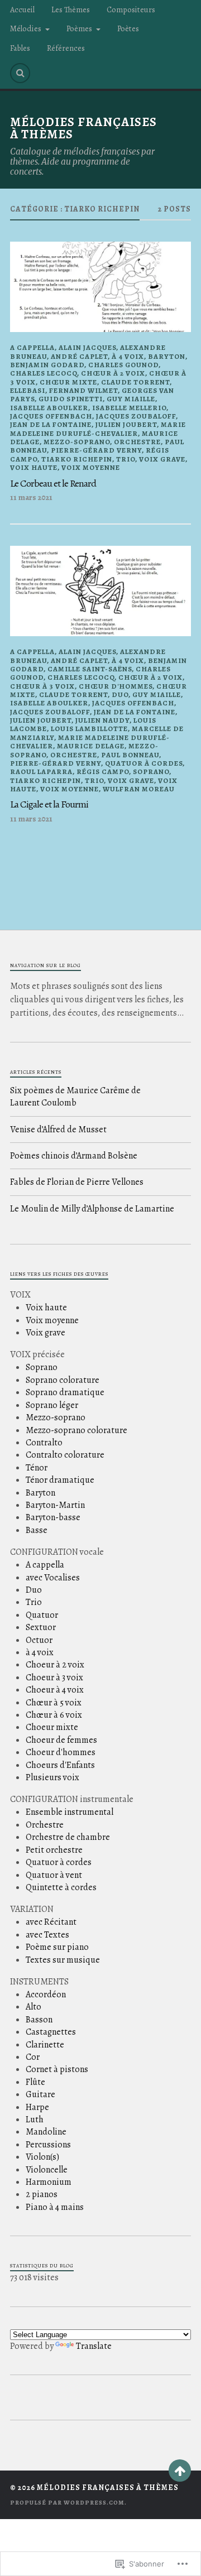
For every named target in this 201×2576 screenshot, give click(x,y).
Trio (126, 459)
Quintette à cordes (61, 1887)
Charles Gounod (123, 365)
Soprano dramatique (65, 1392)
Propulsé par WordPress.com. (68, 2503)
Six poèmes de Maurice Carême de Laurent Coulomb (75, 1097)
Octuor (39, 1640)
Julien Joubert (126, 424)
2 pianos (42, 2194)
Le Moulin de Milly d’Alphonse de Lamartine (92, 1209)
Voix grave (162, 459)
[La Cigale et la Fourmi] (100, 591)
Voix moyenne (91, 467)
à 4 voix (128, 356)
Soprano (151, 772)
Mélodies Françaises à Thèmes (83, 128)
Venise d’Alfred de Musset (58, 1130)
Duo (120, 695)
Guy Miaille (131, 399)
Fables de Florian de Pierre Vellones (77, 1182)
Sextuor (41, 1627)
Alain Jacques (87, 347)
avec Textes (47, 1935)
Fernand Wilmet (83, 390)
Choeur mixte (52, 1727)
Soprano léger (52, 1405)
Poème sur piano (57, 1947)
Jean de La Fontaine (51, 424)
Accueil (22, 9)
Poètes (128, 28)
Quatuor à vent (54, 1875)
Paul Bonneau (130, 755)
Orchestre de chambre (68, 1837)
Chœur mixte (68, 382)
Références (66, 48)
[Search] (20, 73)
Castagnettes (51, 2032)
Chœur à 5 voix (54, 1703)
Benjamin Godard (47, 365)
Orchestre (137, 442)
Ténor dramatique (60, 1480)
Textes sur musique (63, 1960)
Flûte (35, 2082)
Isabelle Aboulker (49, 408)
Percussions (48, 2145)
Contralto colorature (65, 1455)
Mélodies (26, 28)
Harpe (37, 2107)
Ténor (37, 1468)
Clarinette (45, 2045)
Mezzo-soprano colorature (76, 1430)
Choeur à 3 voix (54, 1678)
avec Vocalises (53, 1578)
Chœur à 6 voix (54, 1715)
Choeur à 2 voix (55, 1665)
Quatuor (42, 1615)
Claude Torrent (135, 382)
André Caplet (79, 356)
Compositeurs (131, 9)
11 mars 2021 (31, 497)
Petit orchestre (54, 1850)
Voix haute (34, 467)
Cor (33, 2057)
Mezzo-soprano (77, 442)
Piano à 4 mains (55, 2207)
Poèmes (79, 28)
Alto (33, 2007)
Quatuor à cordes (144, 763)
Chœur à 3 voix (42, 686)
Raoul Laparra (41, 772)
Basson (39, 2020)
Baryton (167, 356)
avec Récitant (51, 1922)
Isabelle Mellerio (129, 408)
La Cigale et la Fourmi (49, 804)
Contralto (44, 1443)
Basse (37, 1530)
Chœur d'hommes (116, 686)
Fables (20, 48)
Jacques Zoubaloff (136, 416)
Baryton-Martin (55, 1505)
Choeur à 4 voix (55, 1690)
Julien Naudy (102, 720)
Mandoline (46, 2132)
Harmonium (49, 2182)
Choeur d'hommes (61, 1752)
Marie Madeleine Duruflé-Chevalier (98, 429)
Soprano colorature (63, 1380)
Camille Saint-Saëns (90, 669)
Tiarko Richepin (77, 459)
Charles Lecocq (44, 373)
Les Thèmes (71, 9)
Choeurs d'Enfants (60, 1765)
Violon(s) (42, 2157)
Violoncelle (47, 2170)
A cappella (32, 347)
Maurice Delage (91, 746)
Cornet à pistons (57, 2069)
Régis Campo (103, 772)
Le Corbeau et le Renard (53, 483)
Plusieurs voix (52, 1777)
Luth (35, 2120)
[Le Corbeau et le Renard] (100, 287)
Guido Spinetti (71, 399)
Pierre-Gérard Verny (96, 450)
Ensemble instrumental (70, 1812)
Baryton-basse (53, 1517)
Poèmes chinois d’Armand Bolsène (74, 1156)
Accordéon (46, 1995)
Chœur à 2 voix (113, 373)
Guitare (40, 2094)
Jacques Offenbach (51, 416)
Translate (94, 2346)
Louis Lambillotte (89, 729)
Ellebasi (28, 390)
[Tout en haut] (180, 2471)
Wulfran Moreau (139, 789)
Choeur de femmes (61, 1740)
